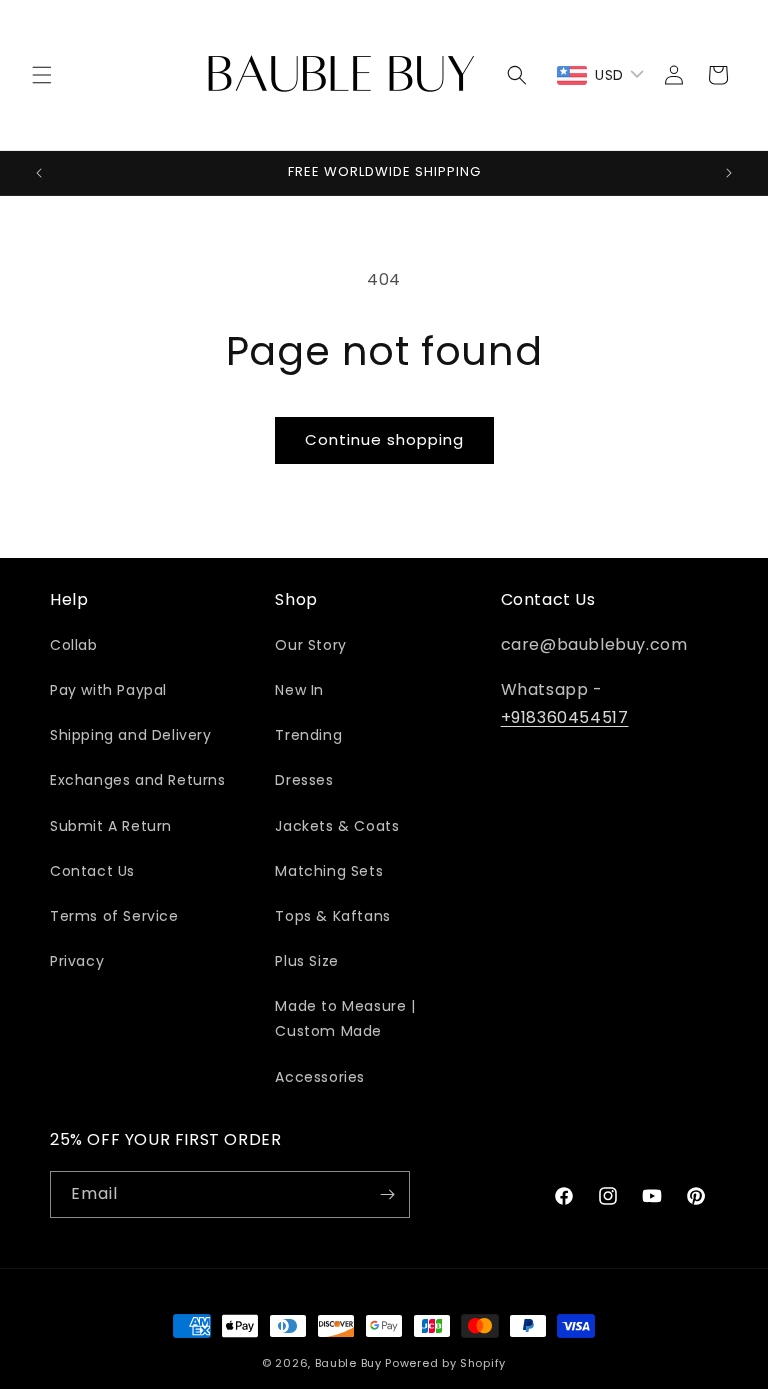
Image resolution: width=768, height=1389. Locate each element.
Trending (308, 735)
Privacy (77, 961)
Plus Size (306, 961)
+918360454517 (565, 717)
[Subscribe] (387, 1194)
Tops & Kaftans (332, 916)
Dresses (304, 780)
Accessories (320, 1077)
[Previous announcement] (39, 173)
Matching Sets (329, 871)
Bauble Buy (348, 1363)
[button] (42, 75)
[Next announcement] (729, 173)
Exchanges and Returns (138, 780)
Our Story (310, 645)
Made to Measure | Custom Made (345, 1018)
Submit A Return (111, 826)
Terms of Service (114, 916)
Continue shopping (384, 439)
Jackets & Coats (337, 826)
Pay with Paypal (108, 690)
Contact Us (92, 871)
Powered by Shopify (445, 1363)
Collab (74, 645)
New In (299, 690)
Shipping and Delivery (131, 735)
